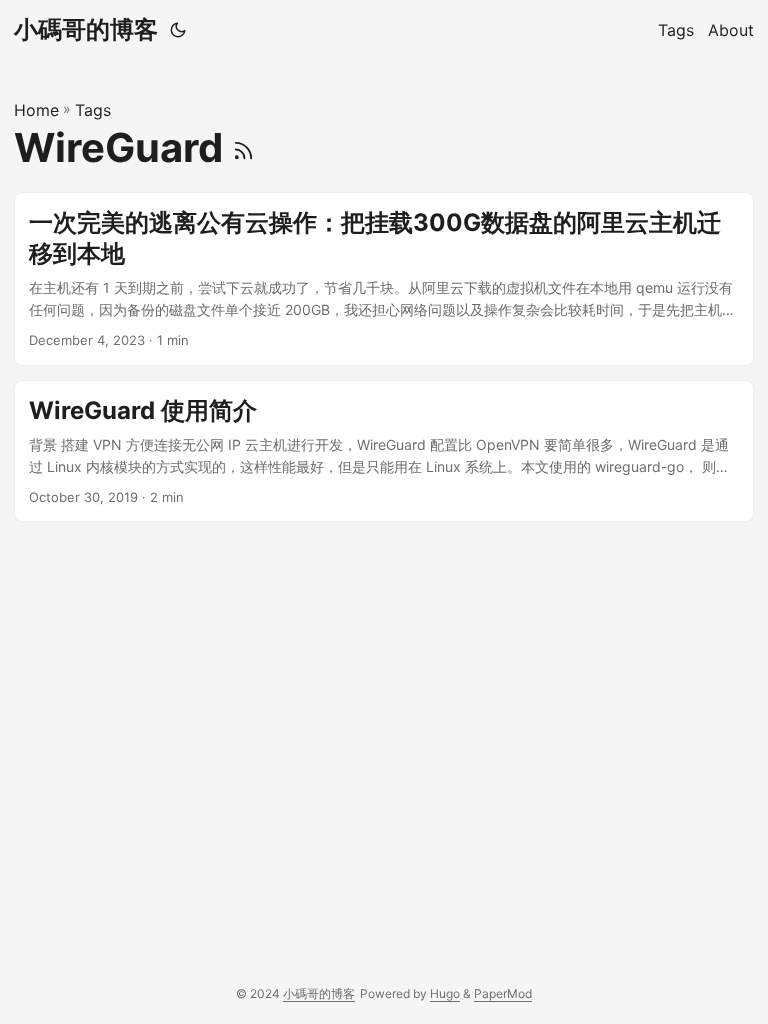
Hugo (445, 993)
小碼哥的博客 (86, 29)
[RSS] (243, 147)
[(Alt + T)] (178, 30)
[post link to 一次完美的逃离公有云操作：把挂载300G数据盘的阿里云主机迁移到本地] (384, 279)
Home (36, 110)
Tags (93, 110)
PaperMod (503, 993)
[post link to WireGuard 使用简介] (384, 451)
